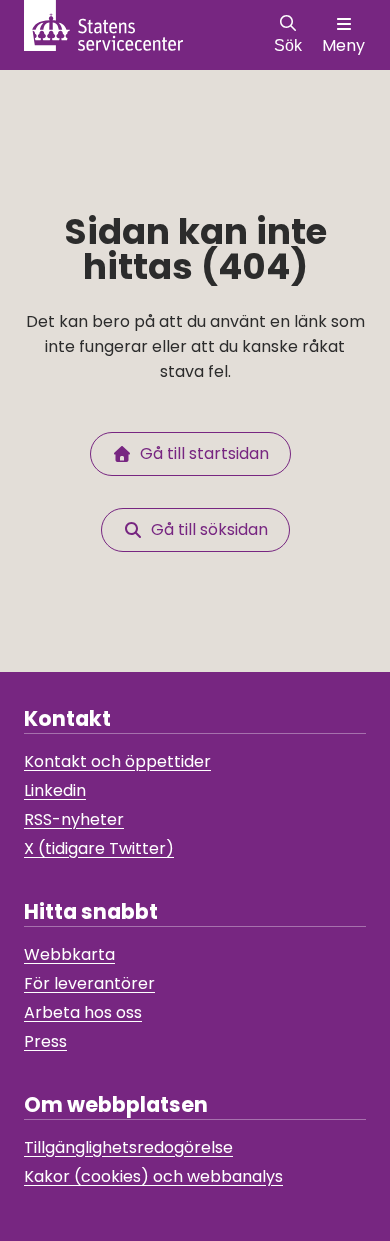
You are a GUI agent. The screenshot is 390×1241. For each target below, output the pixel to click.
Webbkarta (69, 954)
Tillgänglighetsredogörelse (128, 1147)
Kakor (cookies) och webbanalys (153, 1176)
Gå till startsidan (200, 453)
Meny (343, 45)
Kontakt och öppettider (117, 761)
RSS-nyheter (74, 819)
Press (45, 1041)
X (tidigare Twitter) (99, 848)
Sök (288, 45)
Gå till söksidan (205, 529)
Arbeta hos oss (83, 1012)
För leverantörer (89, 983)
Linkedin (55, 790)
